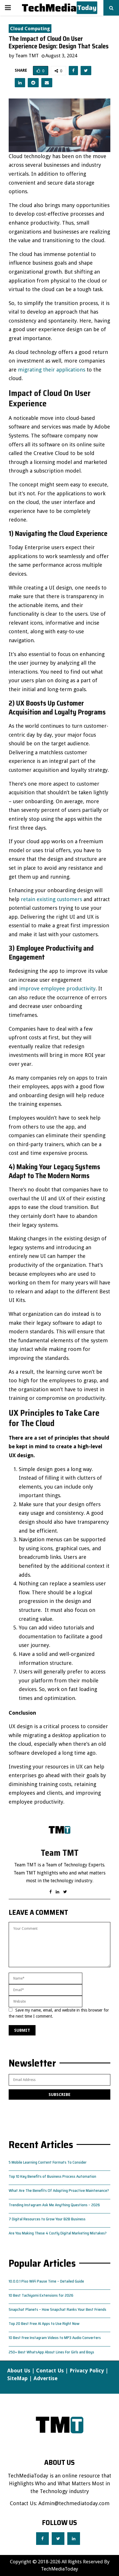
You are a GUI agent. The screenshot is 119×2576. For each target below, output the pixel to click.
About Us (19, 2371)
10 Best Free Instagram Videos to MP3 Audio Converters (55, 2338)
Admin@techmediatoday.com (74, 2503)
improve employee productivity (57, 988)
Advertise (45, 2378)
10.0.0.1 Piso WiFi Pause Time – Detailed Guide (46, 2281)
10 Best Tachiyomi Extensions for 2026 (41, 2295)
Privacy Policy (87, 2371)
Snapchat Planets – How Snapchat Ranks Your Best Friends (57, 2309)
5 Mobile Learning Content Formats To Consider (48, 2162)
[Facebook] (42, 2539)
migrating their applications (52, 370)
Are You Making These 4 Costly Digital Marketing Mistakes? (58, 2233)
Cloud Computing (30, 29)
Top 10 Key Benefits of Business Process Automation (52, 2176)
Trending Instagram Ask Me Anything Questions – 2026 (54, 2205)
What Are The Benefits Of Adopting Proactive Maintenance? (59, 2190)
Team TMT (27, 56)
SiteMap (17, 2378)
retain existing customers (51, 899)
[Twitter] (58, 2539)
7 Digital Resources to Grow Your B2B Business (47, 2219)
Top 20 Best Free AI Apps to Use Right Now (44, 2323)
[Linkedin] (74, 2539)
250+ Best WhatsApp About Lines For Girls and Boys (51, 2352)
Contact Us (50, 2371)
